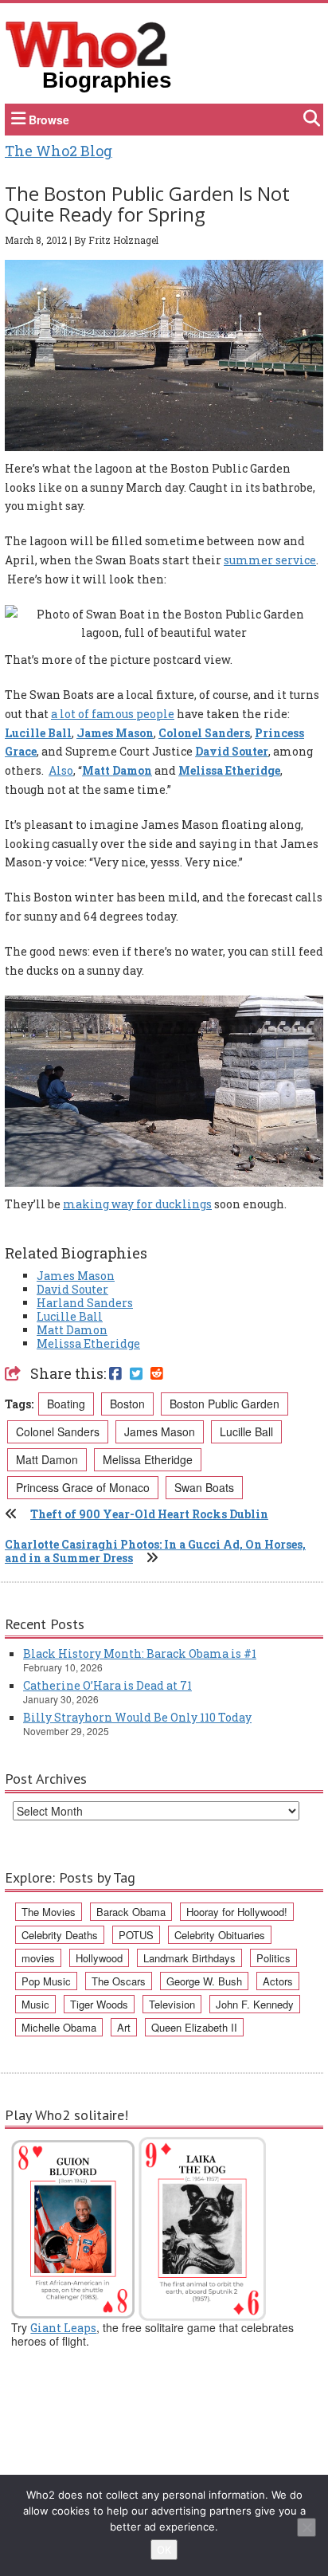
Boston (127, 1404)
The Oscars (119, 1981)
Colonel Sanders (204, 733)
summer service (270, 560)
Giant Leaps (63, 2328)
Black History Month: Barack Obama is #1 (140, 1653)
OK (164, 2550)
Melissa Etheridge (229, 770)
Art (124, 2027)
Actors (278, 1981)
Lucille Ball (38, 733)
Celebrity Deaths (60, 1935)
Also (61, 770)
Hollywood (99, 1958)
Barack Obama (131, 1912)
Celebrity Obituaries (220, 1935)
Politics (273, 1958)
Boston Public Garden (225, 1404)
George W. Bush (204, 1981)
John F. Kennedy (255, 2004)
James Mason (115, 733)
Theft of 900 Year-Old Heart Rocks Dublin (149, 1514)
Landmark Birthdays (189, 1958)
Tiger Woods (99, 2004)
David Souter (232, 751)
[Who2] (87, 43)
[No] (307, 2527)
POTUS (136, 1935)
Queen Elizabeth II (194, 2027)
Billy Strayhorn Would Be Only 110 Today (137, 1717)
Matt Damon (117, 770)
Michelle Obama (59, 2027)
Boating (66, 1404)
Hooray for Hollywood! (237, 1912)
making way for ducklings (137, 1204)
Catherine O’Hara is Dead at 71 (107, 1685)
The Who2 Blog (59, 151)
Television (172, 2004)
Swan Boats (204, 1487)
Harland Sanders (85, 1303)
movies (38, 1958)
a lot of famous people (113, 714)
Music (35, 2004)
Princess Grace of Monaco (83, 1487)
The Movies (49, 1912)
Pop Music (46, 1981)
